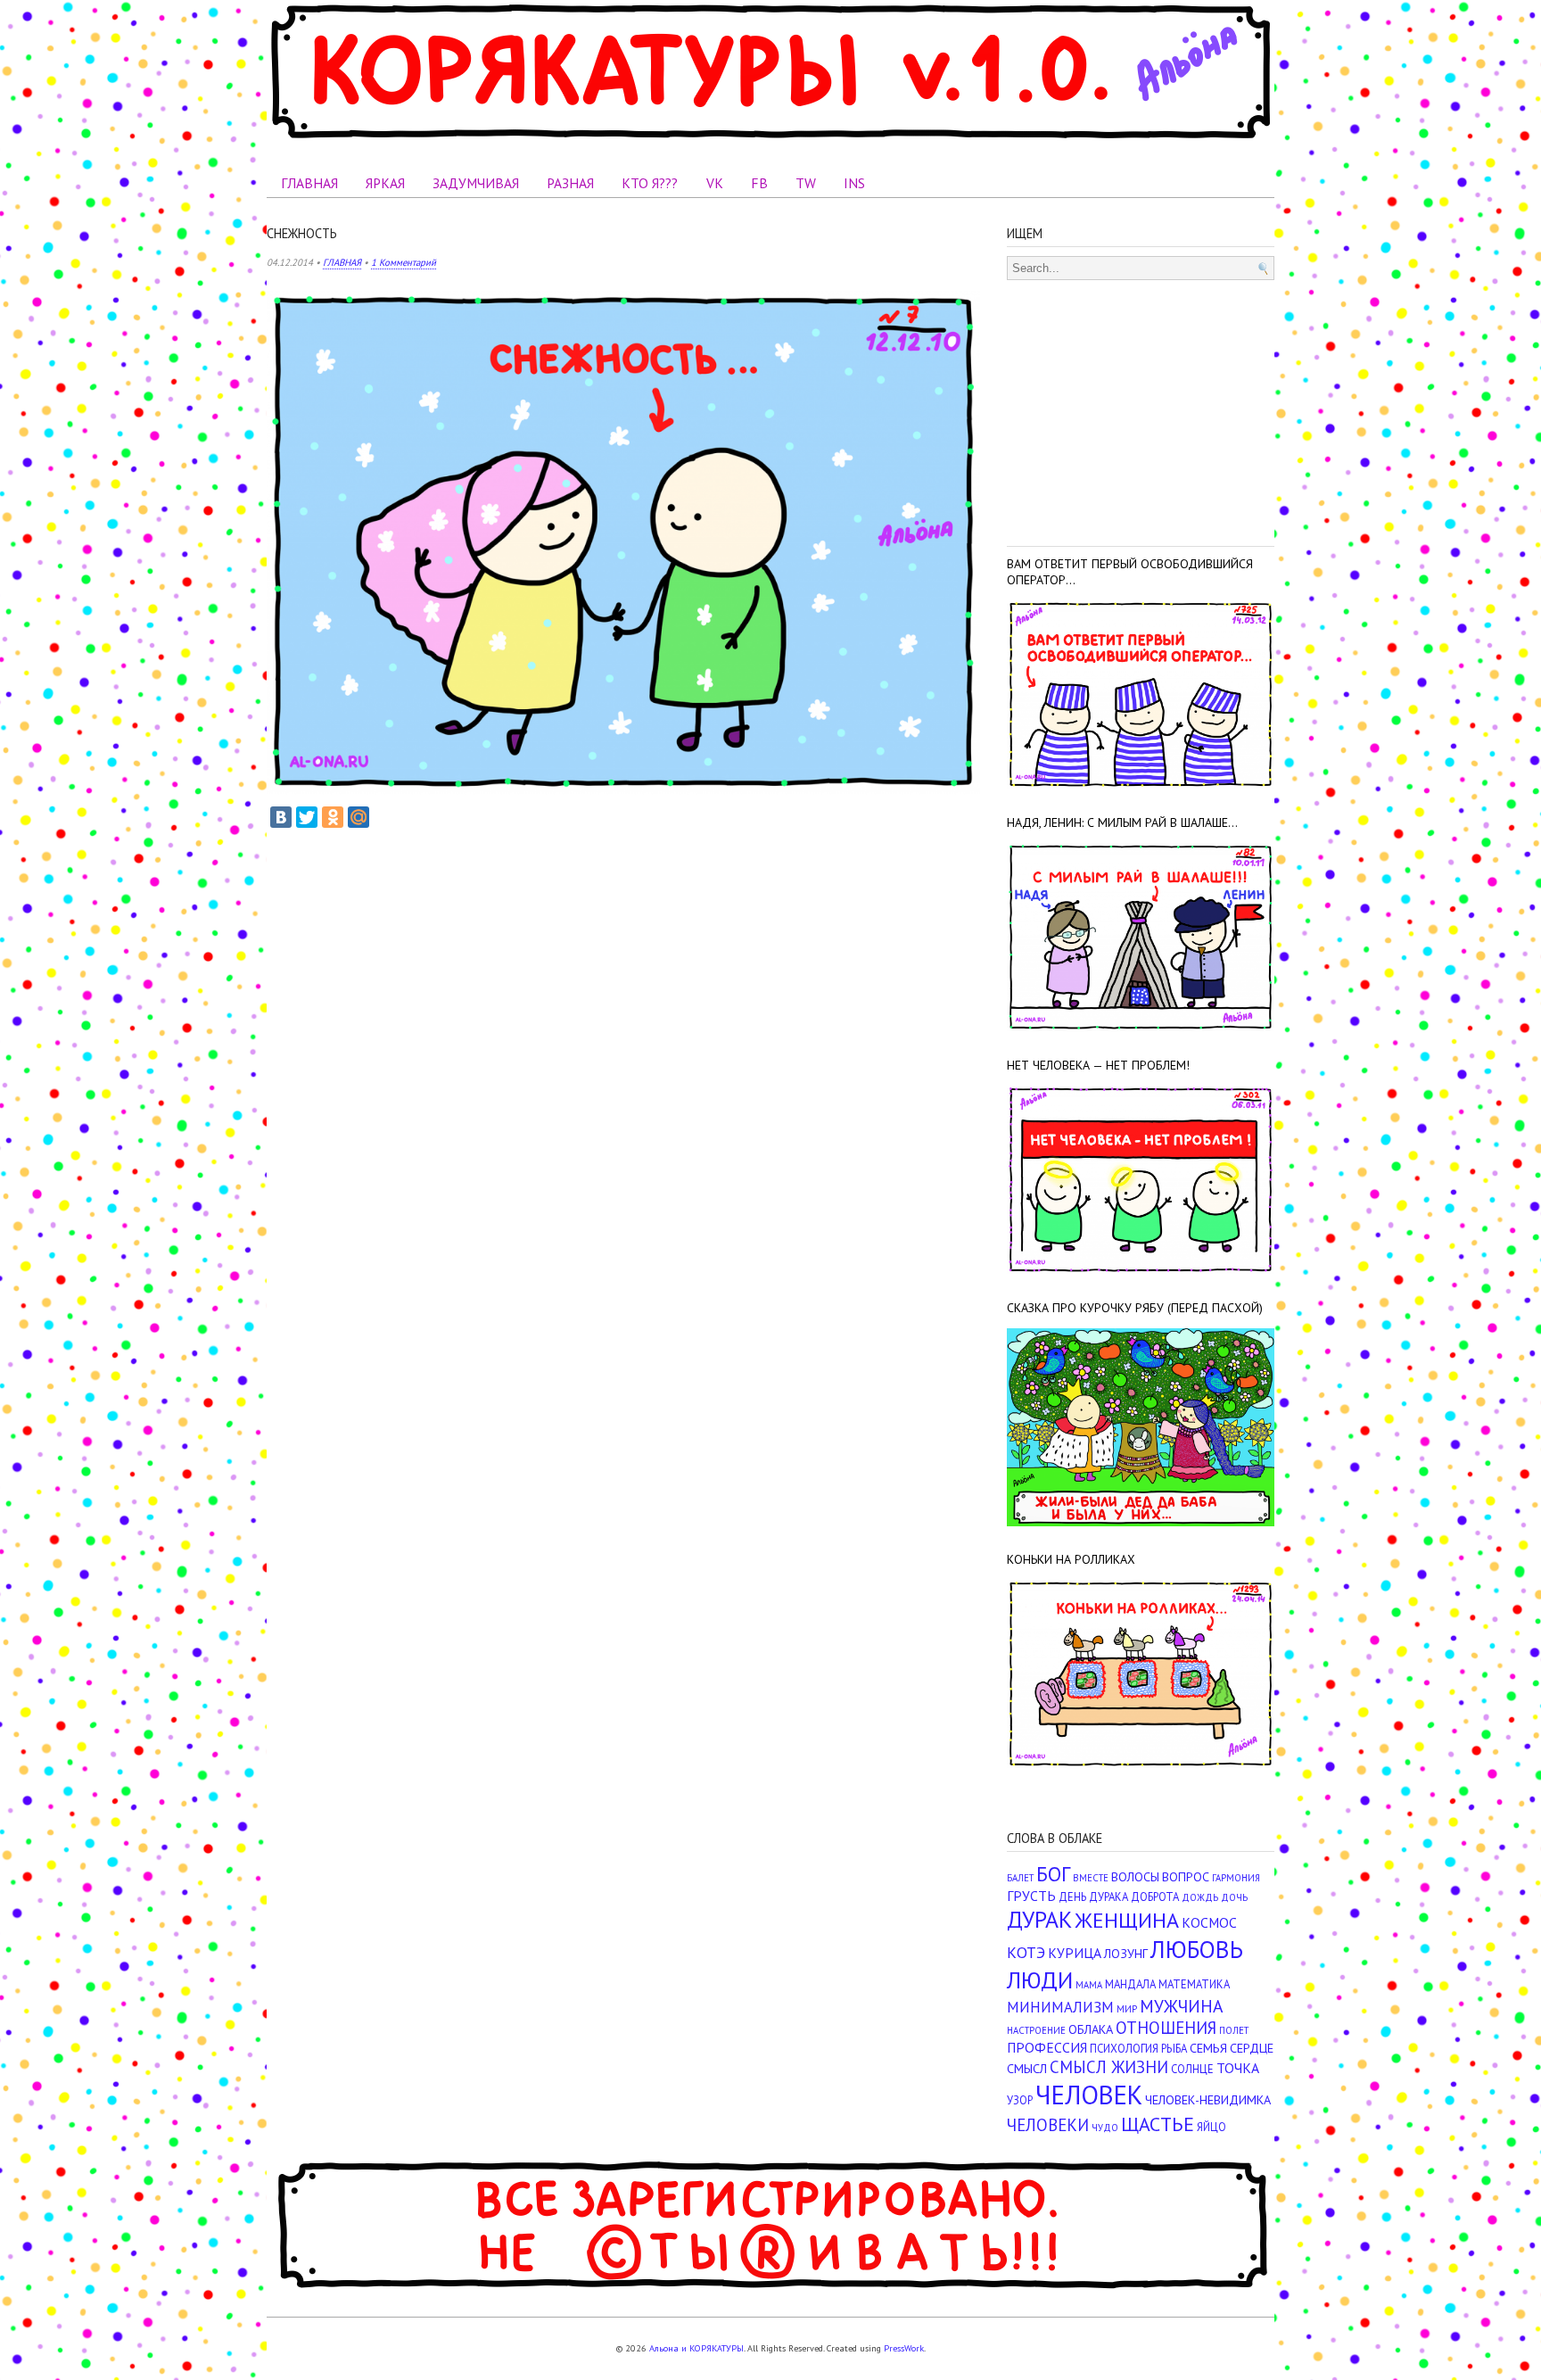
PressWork (904, 2348)
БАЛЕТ (1020, 1878)
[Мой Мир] (358, 817)
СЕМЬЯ (1208, 2048)
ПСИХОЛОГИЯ (1124, 2049)
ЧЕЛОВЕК (1089, 2095)
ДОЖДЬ (1200, 1897)
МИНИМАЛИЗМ (1060, 2007)
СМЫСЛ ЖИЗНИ (1109, 2067)
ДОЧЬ (1234, 1897)
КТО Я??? (650, 183)
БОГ (1053, 1874)
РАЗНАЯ (570, 183)
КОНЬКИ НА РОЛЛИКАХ (1071, 1559)
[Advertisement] (1141, 409)
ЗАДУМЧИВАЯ (476, 183)
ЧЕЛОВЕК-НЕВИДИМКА (1208, 2099)
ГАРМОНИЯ (1236, 1878)
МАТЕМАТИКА (1194, 1984)
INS (854, 183)
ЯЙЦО (1211, 2127)
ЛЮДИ (1040, 1979)
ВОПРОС (1186, 1876)
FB (759, 183)
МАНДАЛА (1130, 1984)
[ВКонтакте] (281, 817)
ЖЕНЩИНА (1127, 1920)
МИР (1127, 2009)
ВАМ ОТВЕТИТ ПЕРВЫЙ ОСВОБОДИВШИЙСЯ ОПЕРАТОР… (1130, 572)
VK (715, 183)
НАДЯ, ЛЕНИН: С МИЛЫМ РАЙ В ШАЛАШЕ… (1122, 822)
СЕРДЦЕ (1252, 2048)
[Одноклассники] (333, 817)
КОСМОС (1209, 1922)
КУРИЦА (1075, 1953)
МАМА (1089, 1985)
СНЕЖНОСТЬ (302, 233)
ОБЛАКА (1091, 2029)
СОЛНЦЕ (1192, 2069)
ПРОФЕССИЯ (1047, 2047)
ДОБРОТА (1155, 1897)
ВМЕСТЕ (1091, 1878)
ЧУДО (1105, 2128)
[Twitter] (307, 817)
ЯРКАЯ (385, 183)
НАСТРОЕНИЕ (1036, 2030)
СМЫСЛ (1027, 2068)
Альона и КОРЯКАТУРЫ (696, 2348)
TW (806, 183)
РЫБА (1174, 2049)
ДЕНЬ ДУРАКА (1093, 1897)
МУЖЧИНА (1181, 2006)
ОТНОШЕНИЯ (1166, 2028)
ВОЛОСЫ (1135, 1876)
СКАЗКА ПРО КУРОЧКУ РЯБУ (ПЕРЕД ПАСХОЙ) (1135, 1308)
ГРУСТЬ (1031, 1896)
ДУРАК (1039, 1919)
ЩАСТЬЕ (1158, 2124)
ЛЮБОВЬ (1197, 1949)
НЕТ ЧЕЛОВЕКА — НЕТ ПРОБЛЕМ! (1098, 1065)
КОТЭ (1026, 1952)
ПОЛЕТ (1234, 2030)
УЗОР (1020, 2100)
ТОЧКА (1238, 2068)
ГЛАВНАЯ (309, 183)
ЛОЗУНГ (1126, 1953)
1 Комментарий (404, 262)
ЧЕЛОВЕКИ (1048, 2125)
